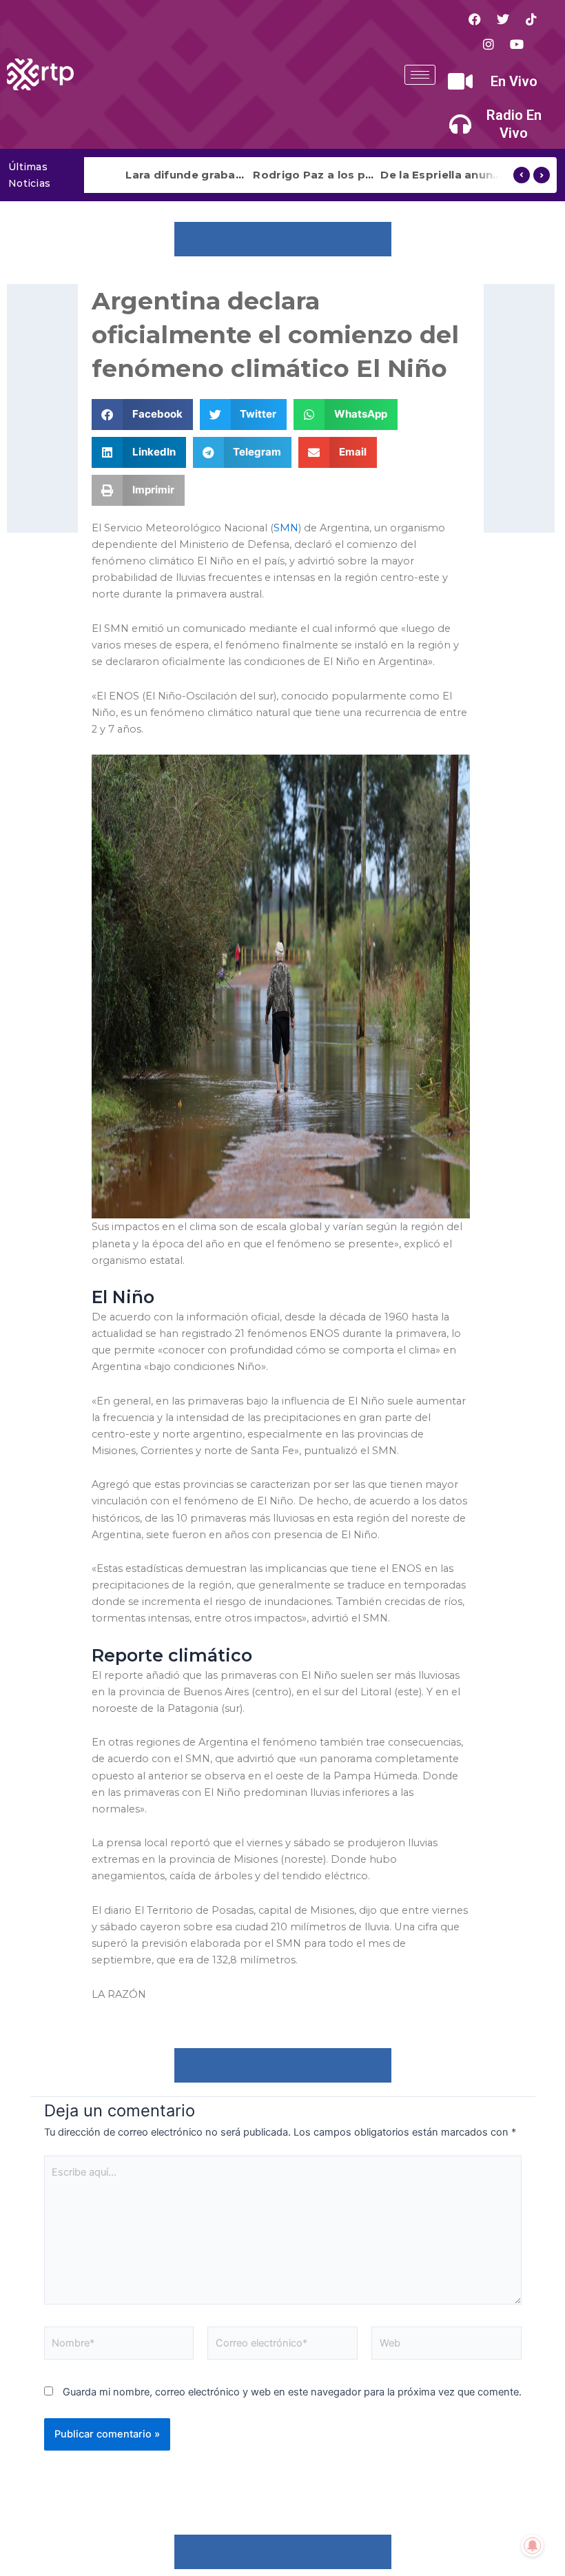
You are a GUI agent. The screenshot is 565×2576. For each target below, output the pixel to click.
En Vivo (514, 81)
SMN (286, 528)
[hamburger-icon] (420, 75)
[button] (142, 415)
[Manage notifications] (533, 2546)
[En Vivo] (460, 81)
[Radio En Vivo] (460, 124)
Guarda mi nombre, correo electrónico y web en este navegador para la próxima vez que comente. (292, 2392)
